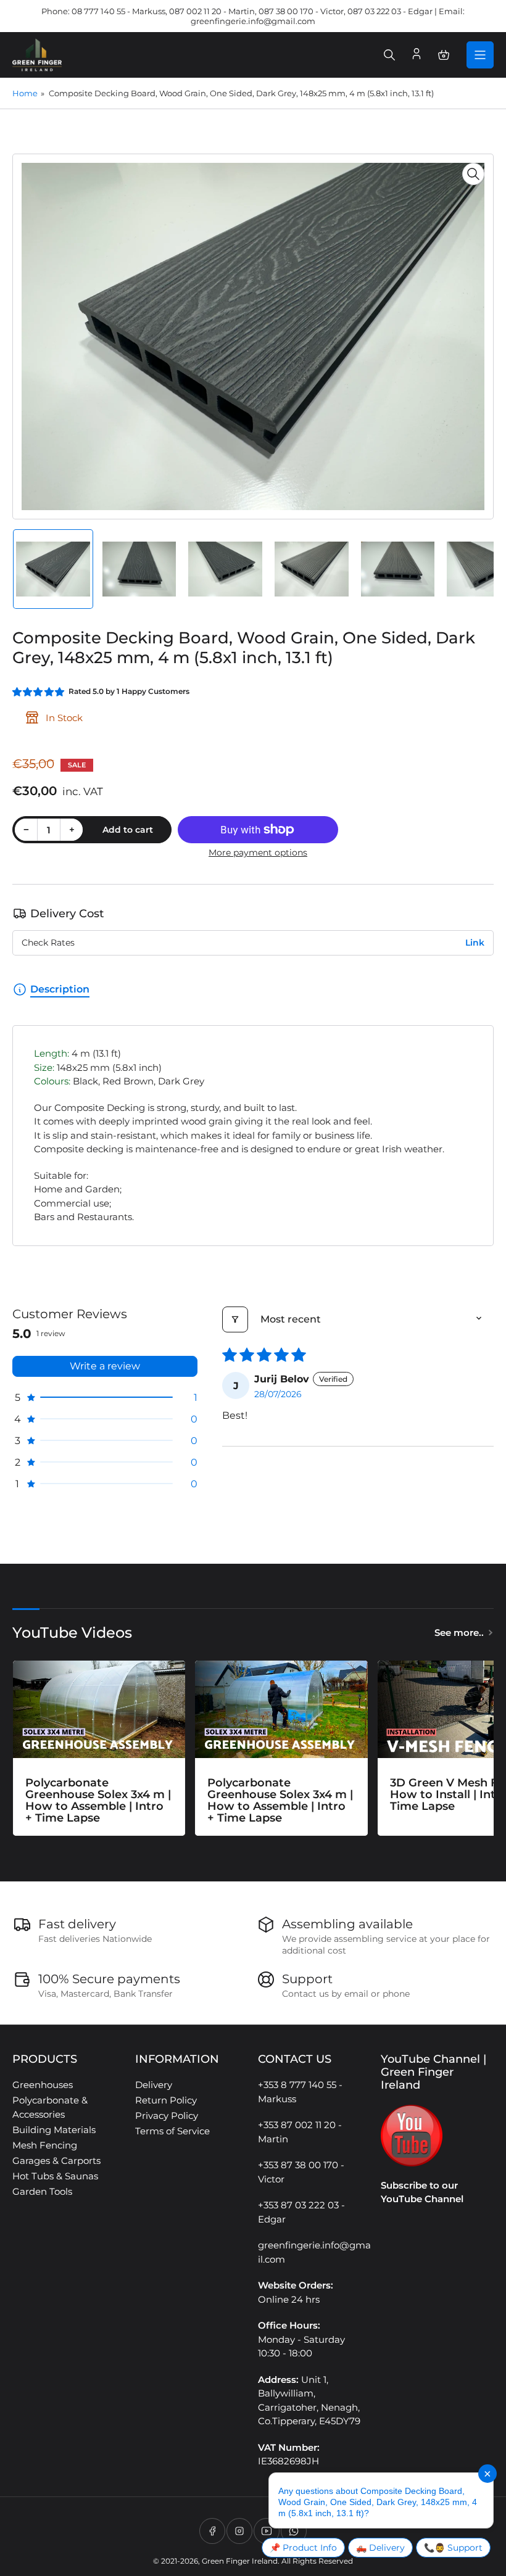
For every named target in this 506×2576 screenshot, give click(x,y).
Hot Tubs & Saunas (55, 2176)
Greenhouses (43, 2085)
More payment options (258, 852)
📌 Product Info (303, 2548)
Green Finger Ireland (240, 2561)
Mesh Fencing (45, 2145)
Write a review (105, 1366)
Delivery (154, 2085)
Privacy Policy (167, 2116)
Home (25, 93)
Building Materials (54, 2130)
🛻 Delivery (380, 2548)
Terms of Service (172, 2131)
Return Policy (166, 2100)
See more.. (459, 1633)
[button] (39, 692)
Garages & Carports (56, 2161)
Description (60, 989)
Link (475, 943)
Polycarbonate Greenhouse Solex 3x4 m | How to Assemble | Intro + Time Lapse (98, 1800)
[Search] (389, 55)
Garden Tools (42, 2191)
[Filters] (235, 1319)
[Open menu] (480, 55)
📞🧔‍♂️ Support (453, 2548)
